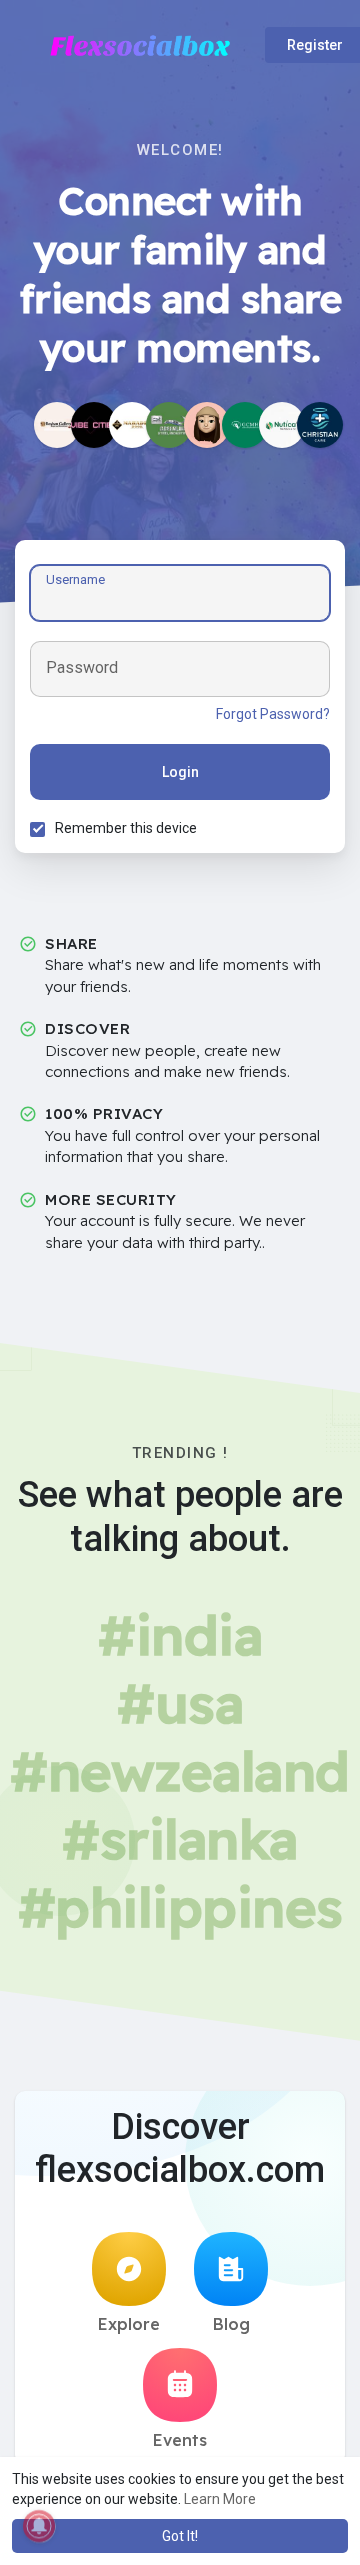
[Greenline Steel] (169, 425)
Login (180, 772)
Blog (231, 2324)
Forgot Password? (273, 714)
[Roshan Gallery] (57, 425)
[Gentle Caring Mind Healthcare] (245, 425)
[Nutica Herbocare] (282, 425)
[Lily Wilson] (207, 425)
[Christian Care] (320, 425)
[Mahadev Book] (132, 425)
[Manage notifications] (39, 2526)
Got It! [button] (180, 2536)
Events (180, 2440)
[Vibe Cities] (94, 425)
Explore (129, 2324)
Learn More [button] (220, 2499)
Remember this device (126, 828)
